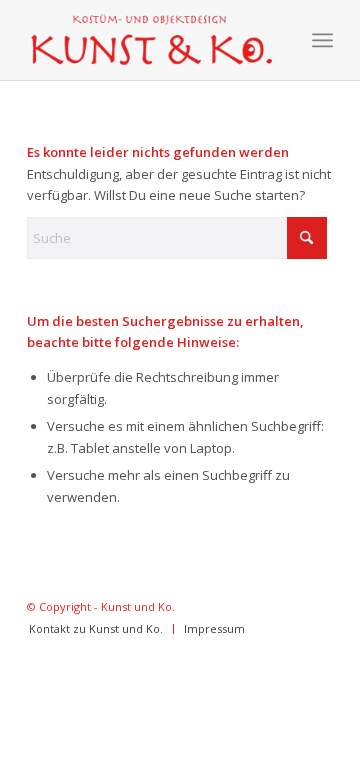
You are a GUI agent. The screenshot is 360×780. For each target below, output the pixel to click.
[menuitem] (322, 40)
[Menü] (322, 40)
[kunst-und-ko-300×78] (149, 40)
